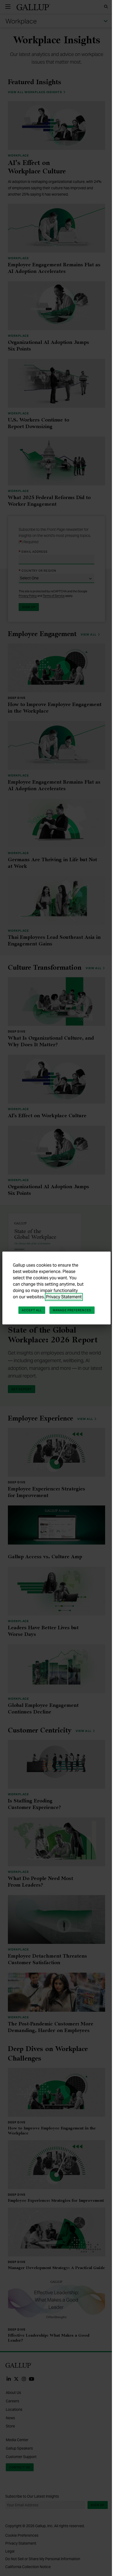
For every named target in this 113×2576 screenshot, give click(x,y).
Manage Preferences (72, 1310)
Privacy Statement (64, 1297)
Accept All (32, 1310)
